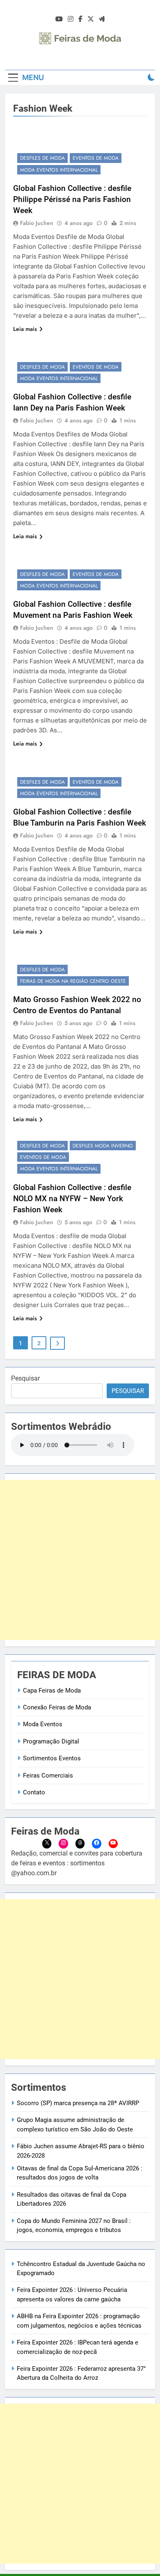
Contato (34, 1792)
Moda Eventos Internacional (59, 170)
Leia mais (25, 329)
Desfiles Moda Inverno (103, 1146)
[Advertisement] (80, 1560)
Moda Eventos (43, 1724)
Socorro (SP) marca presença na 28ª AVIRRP (78, 2103)
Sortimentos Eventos (52, 1758)
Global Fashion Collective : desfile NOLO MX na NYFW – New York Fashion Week (72, 1199)
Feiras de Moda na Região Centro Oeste (73, 981)
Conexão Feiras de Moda (57, 1707)
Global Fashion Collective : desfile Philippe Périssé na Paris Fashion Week (72, 199)
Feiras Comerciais (48, 1775)
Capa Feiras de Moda (52, 1691)
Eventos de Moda (96, 158)
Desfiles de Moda (42, 158)
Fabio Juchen (37, 223)
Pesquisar (25, 1378)
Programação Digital (51, 1741)
